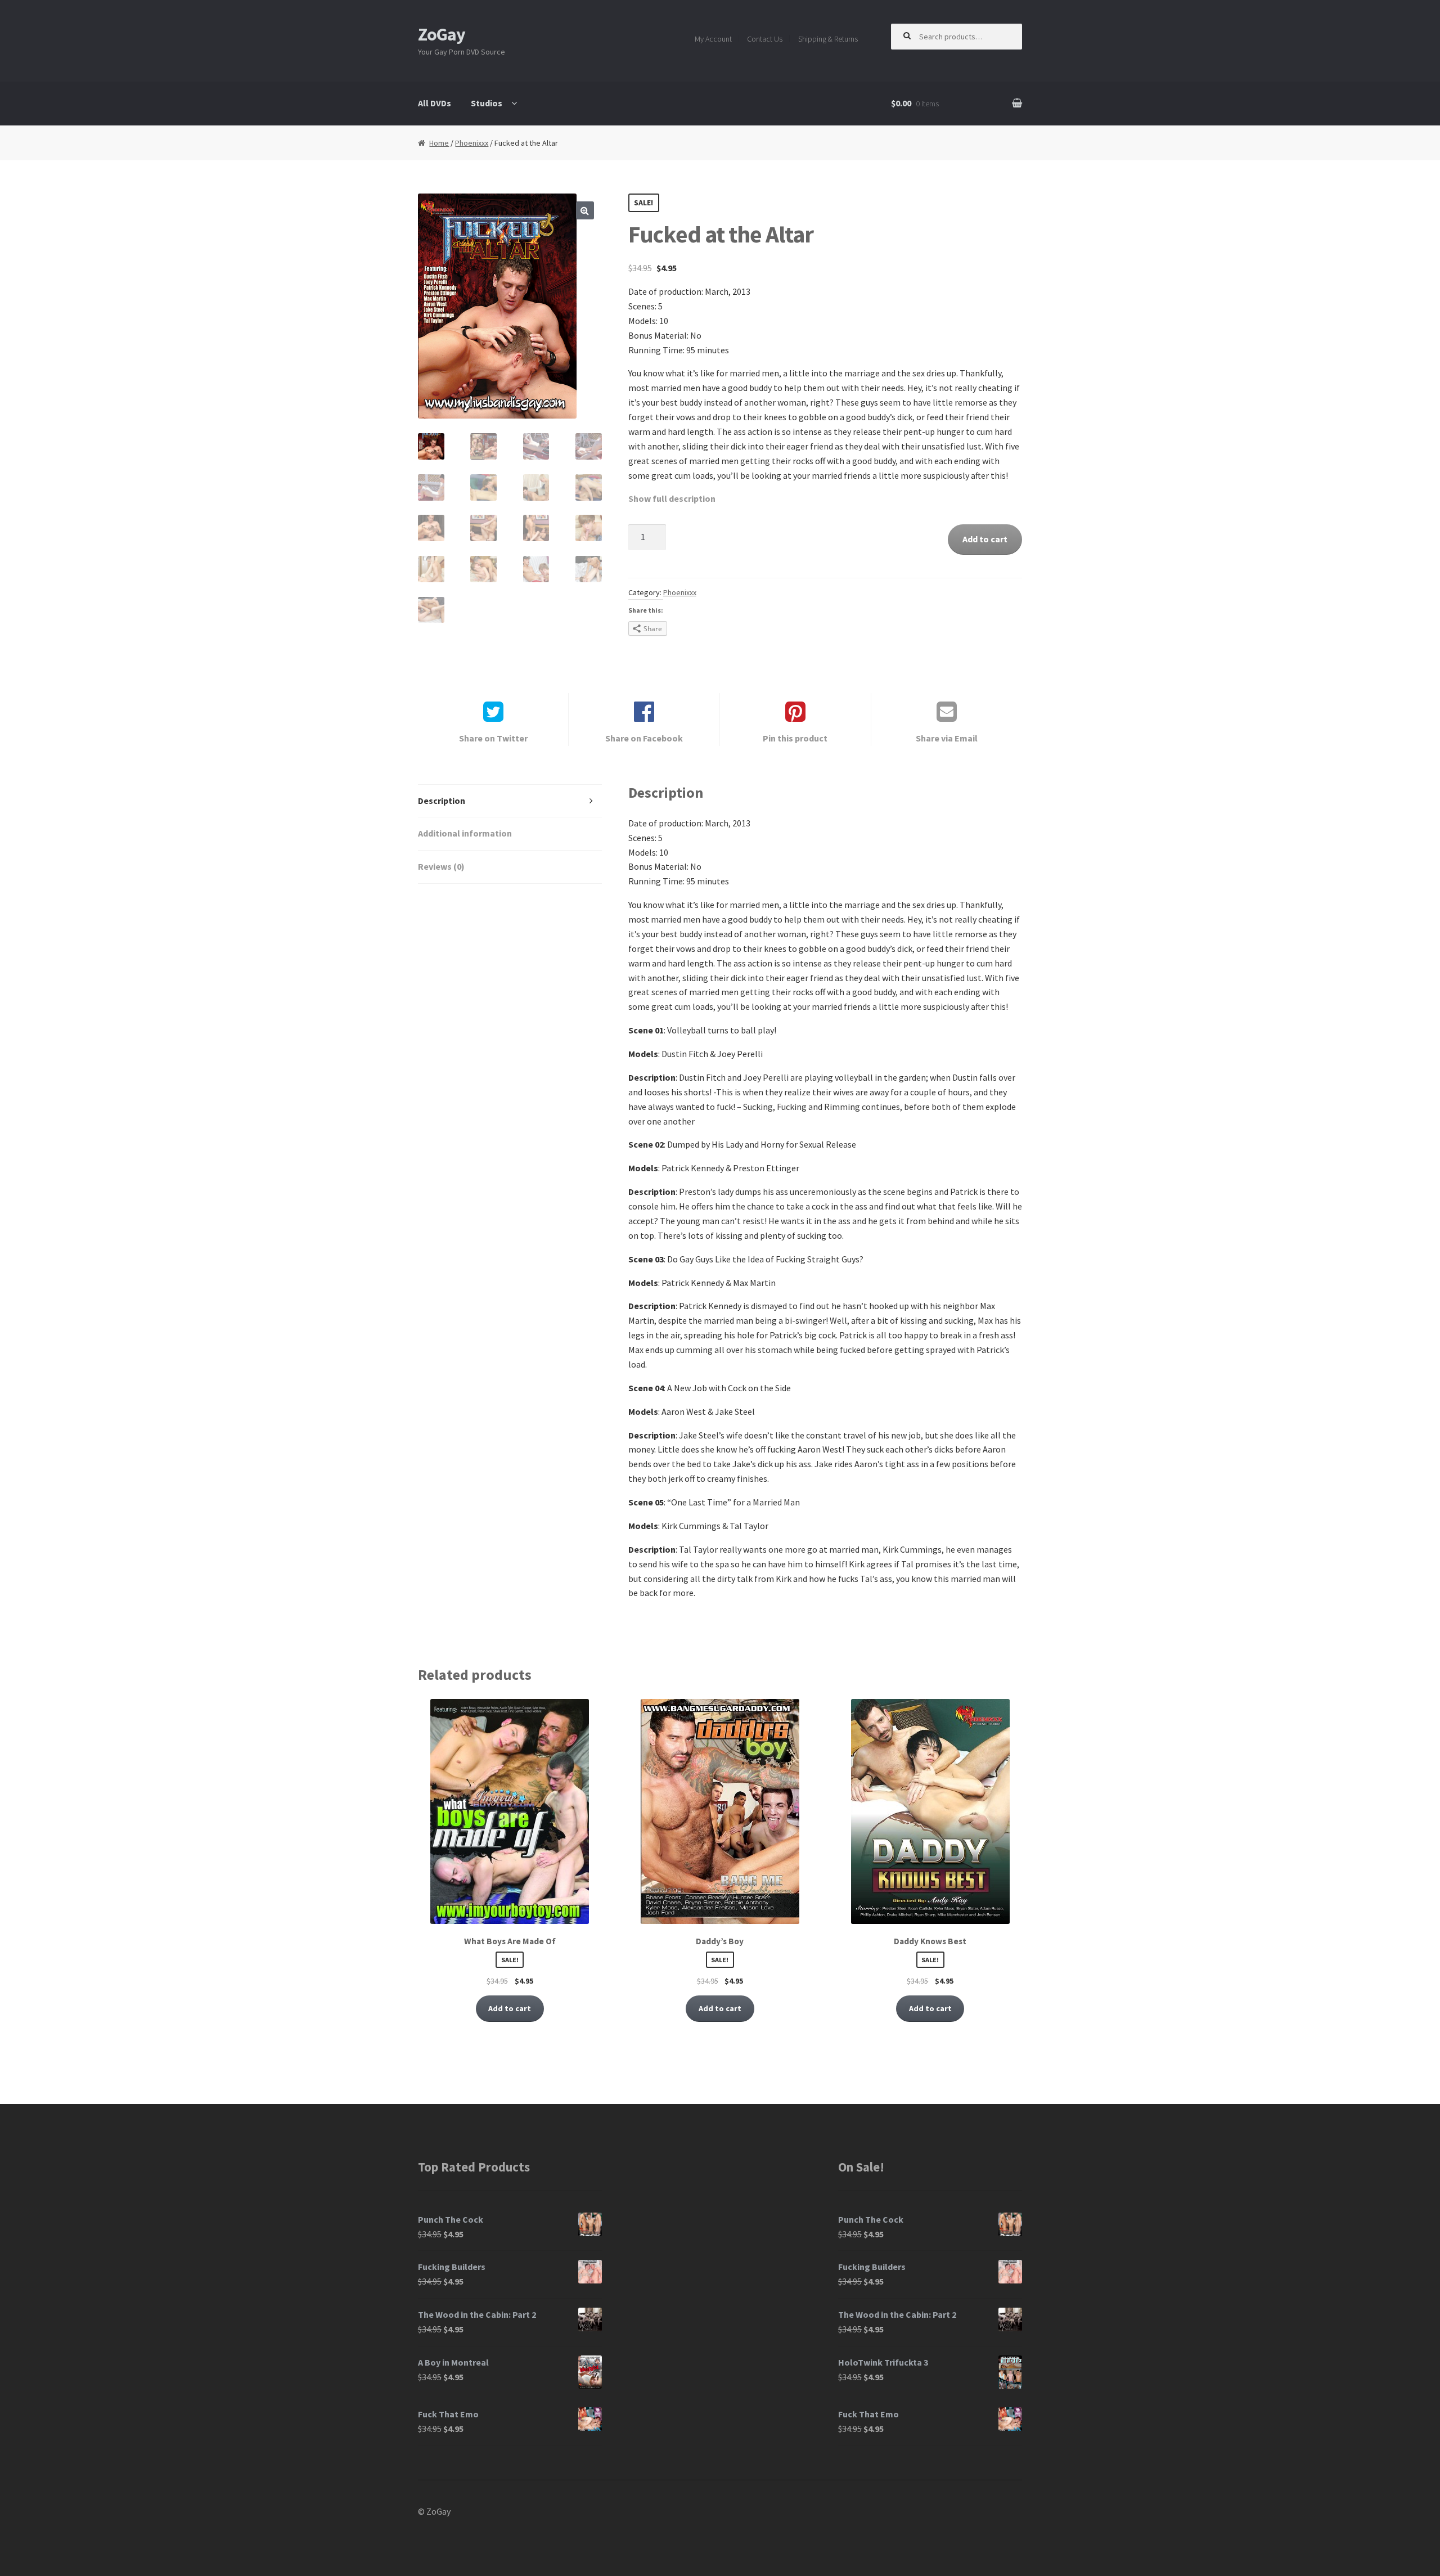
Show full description (672, 498)
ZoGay (442, 34)
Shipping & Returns (828, 39)
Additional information (465, 833)
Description (442, 801)
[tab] (510, 801)
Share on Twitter (493, 738)
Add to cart (985, 539)
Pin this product (795, 738)
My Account (713, 39)
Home (439, 143)
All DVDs (435, 103)
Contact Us (765, 39)
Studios (487, 103)
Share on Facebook (644, 738)
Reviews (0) (441, 866)
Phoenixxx (472, 143)
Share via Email (947, 738)
